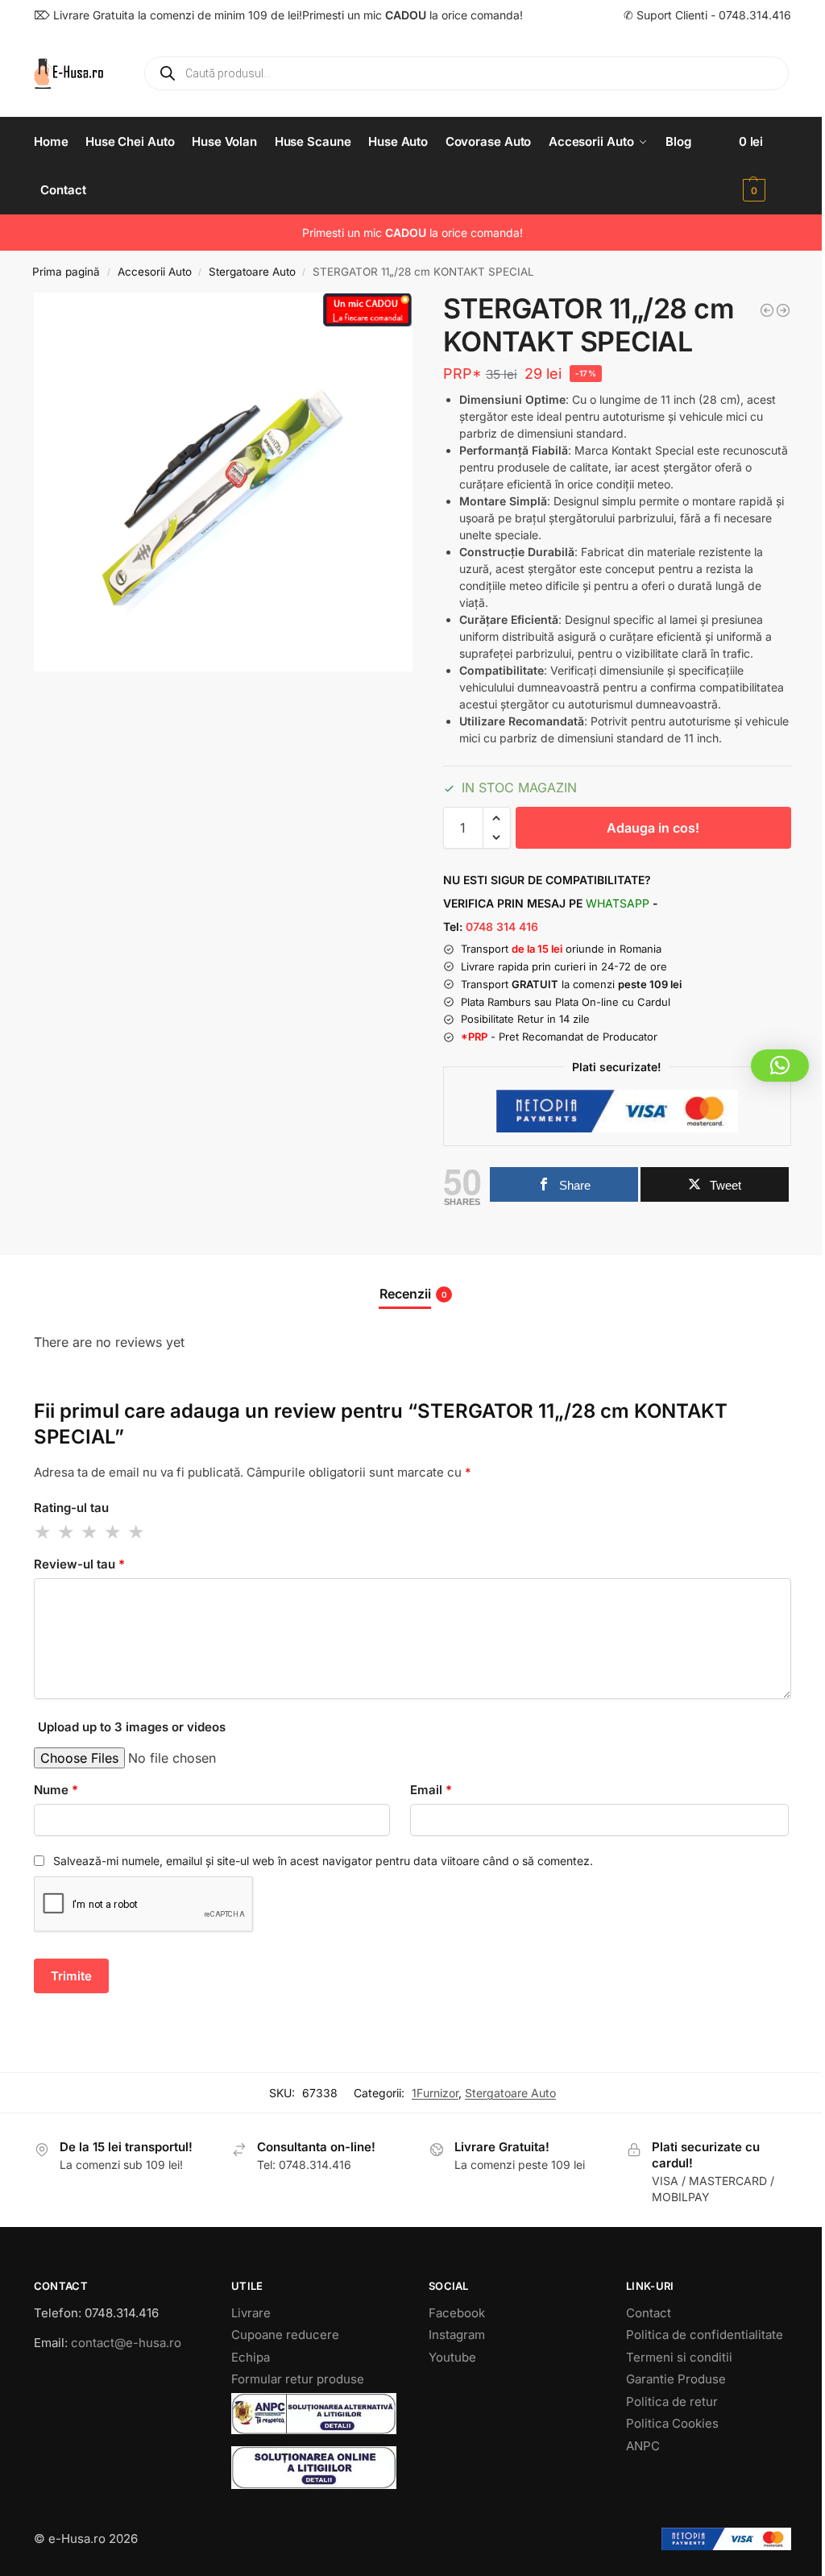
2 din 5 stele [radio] (67, 1532)
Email (431, 1790)
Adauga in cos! (653, 828)
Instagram (457, 2335)
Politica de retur (672, 2401)
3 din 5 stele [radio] (90, 1532)
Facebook (457, 2313)
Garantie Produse (676, 2379)
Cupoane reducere (285, 2335)
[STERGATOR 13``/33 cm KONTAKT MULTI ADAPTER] (783, 310)
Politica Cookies (672, 2423)
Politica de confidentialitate (705, 2335)
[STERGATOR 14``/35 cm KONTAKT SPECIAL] (767, 310)
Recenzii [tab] (413, 1294)
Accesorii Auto (155, 272)
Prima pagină (66, 272)
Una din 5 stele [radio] (44, 1532)
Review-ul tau (79, 1564)
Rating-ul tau (71, 1508)
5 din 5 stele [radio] (137, 1532)
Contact (649, 2313)
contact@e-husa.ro (126, 2343)
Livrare (251, 2313)
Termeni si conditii (679, 2357)
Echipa (251, 2357)
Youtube (452, 2357)
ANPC (643, 2446)
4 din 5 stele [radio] (114, 1532)
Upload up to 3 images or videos (132, 1727)
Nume (56, 1790)
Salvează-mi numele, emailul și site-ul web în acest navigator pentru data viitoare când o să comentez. (323, 1861)
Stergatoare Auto (252, 272)
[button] (765, 166)
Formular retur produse (298, 2379)
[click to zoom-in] (223, 482)
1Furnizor (435, 2093)
